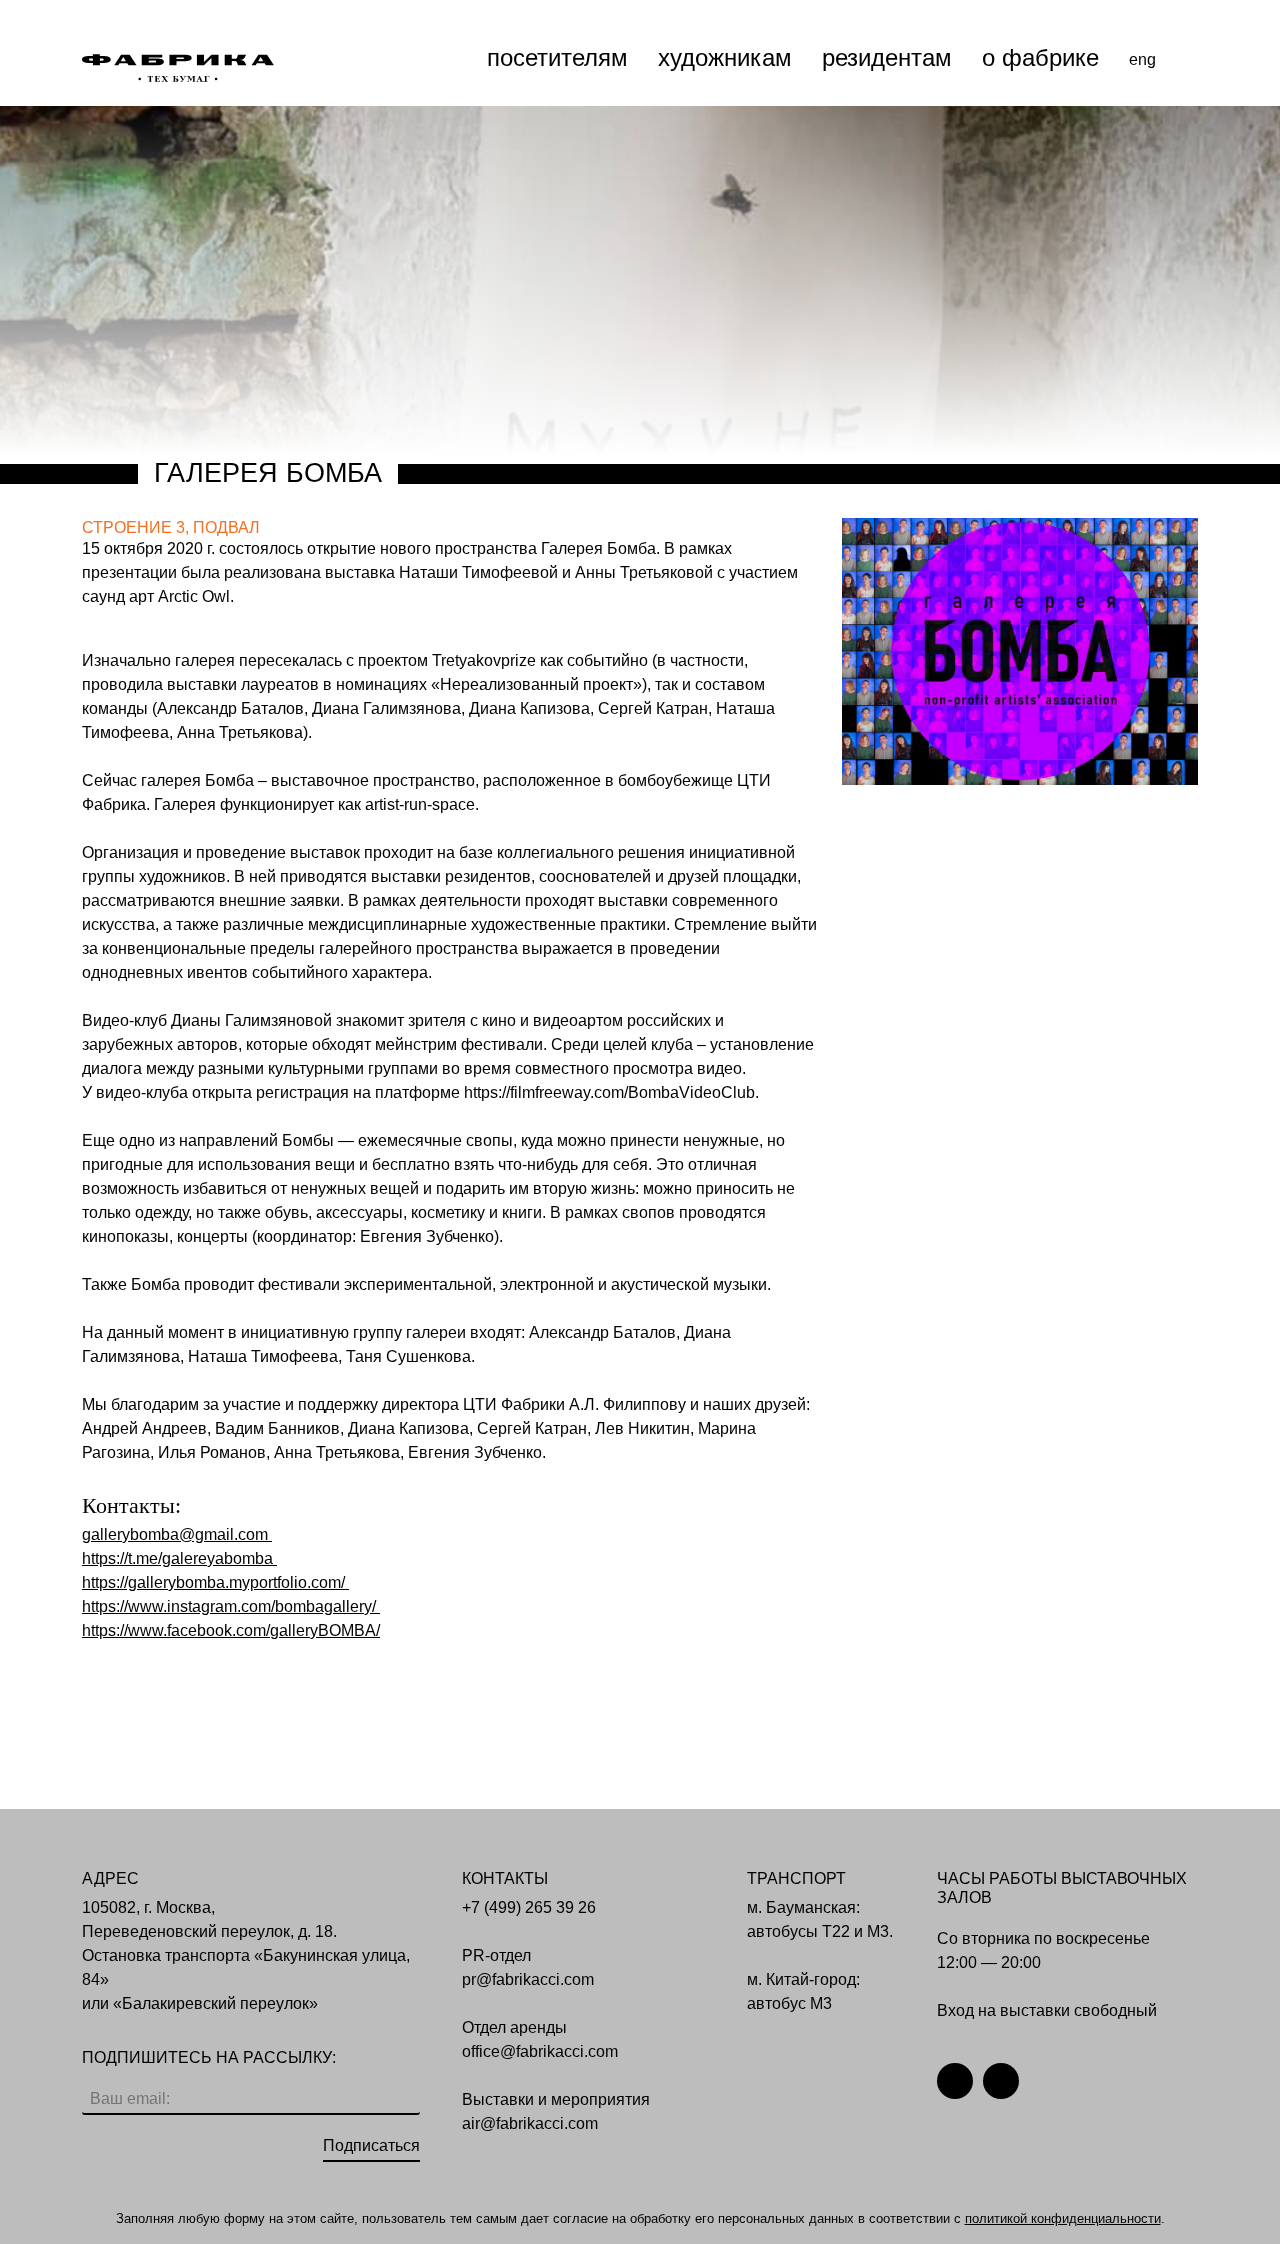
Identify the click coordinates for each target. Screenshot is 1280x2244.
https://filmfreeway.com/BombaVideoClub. (611, 1092)
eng (1142, 59)
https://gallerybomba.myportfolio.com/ (213, 1582)
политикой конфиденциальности (1063, 2218)
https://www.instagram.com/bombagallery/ (229, 1606)
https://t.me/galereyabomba (177, 1558)
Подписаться (371, 2145)
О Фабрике (1040, 57)
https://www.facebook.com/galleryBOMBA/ (231, 1630)
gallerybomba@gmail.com (177, 1534)
